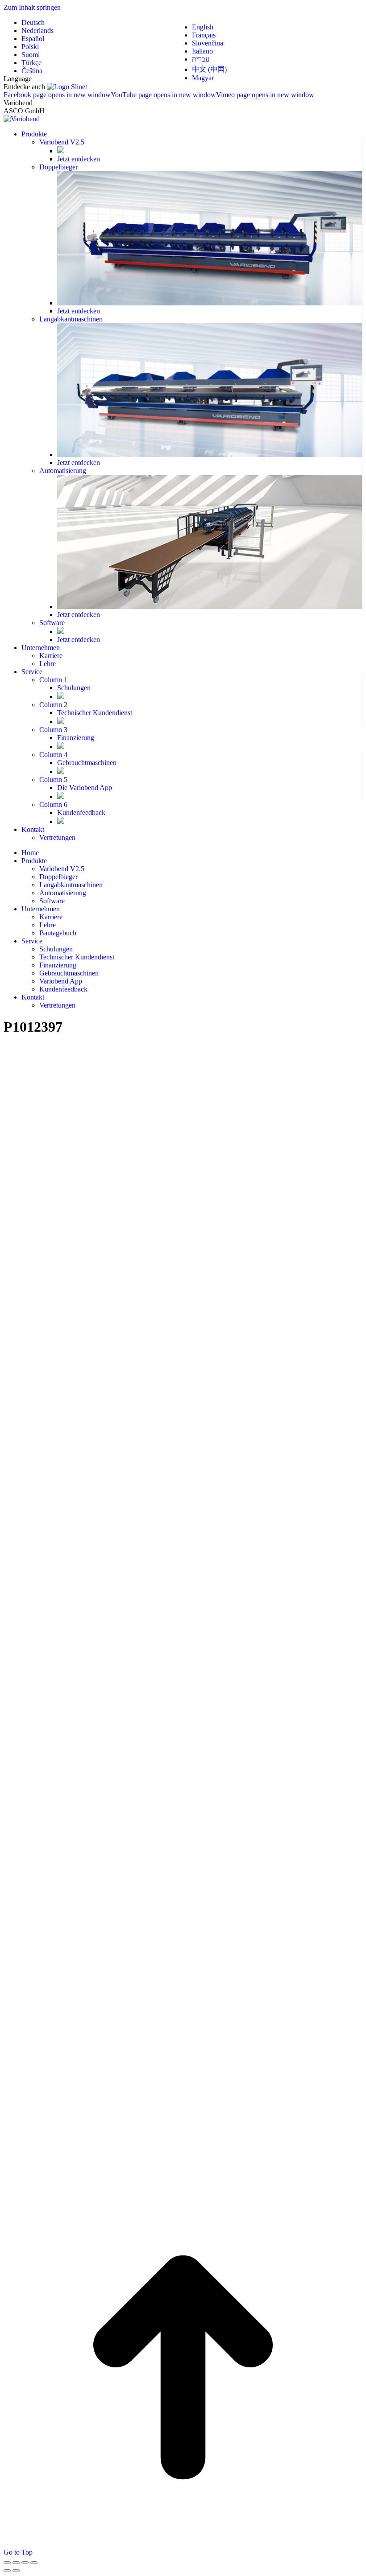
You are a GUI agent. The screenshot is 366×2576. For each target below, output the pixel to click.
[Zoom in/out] (34, 2563)
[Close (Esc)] (7, 2563)
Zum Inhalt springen (32, 7)
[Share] (16, 2563)
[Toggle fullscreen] (25, 2563)
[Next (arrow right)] (16, 2571)
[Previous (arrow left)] (7, 2571)
